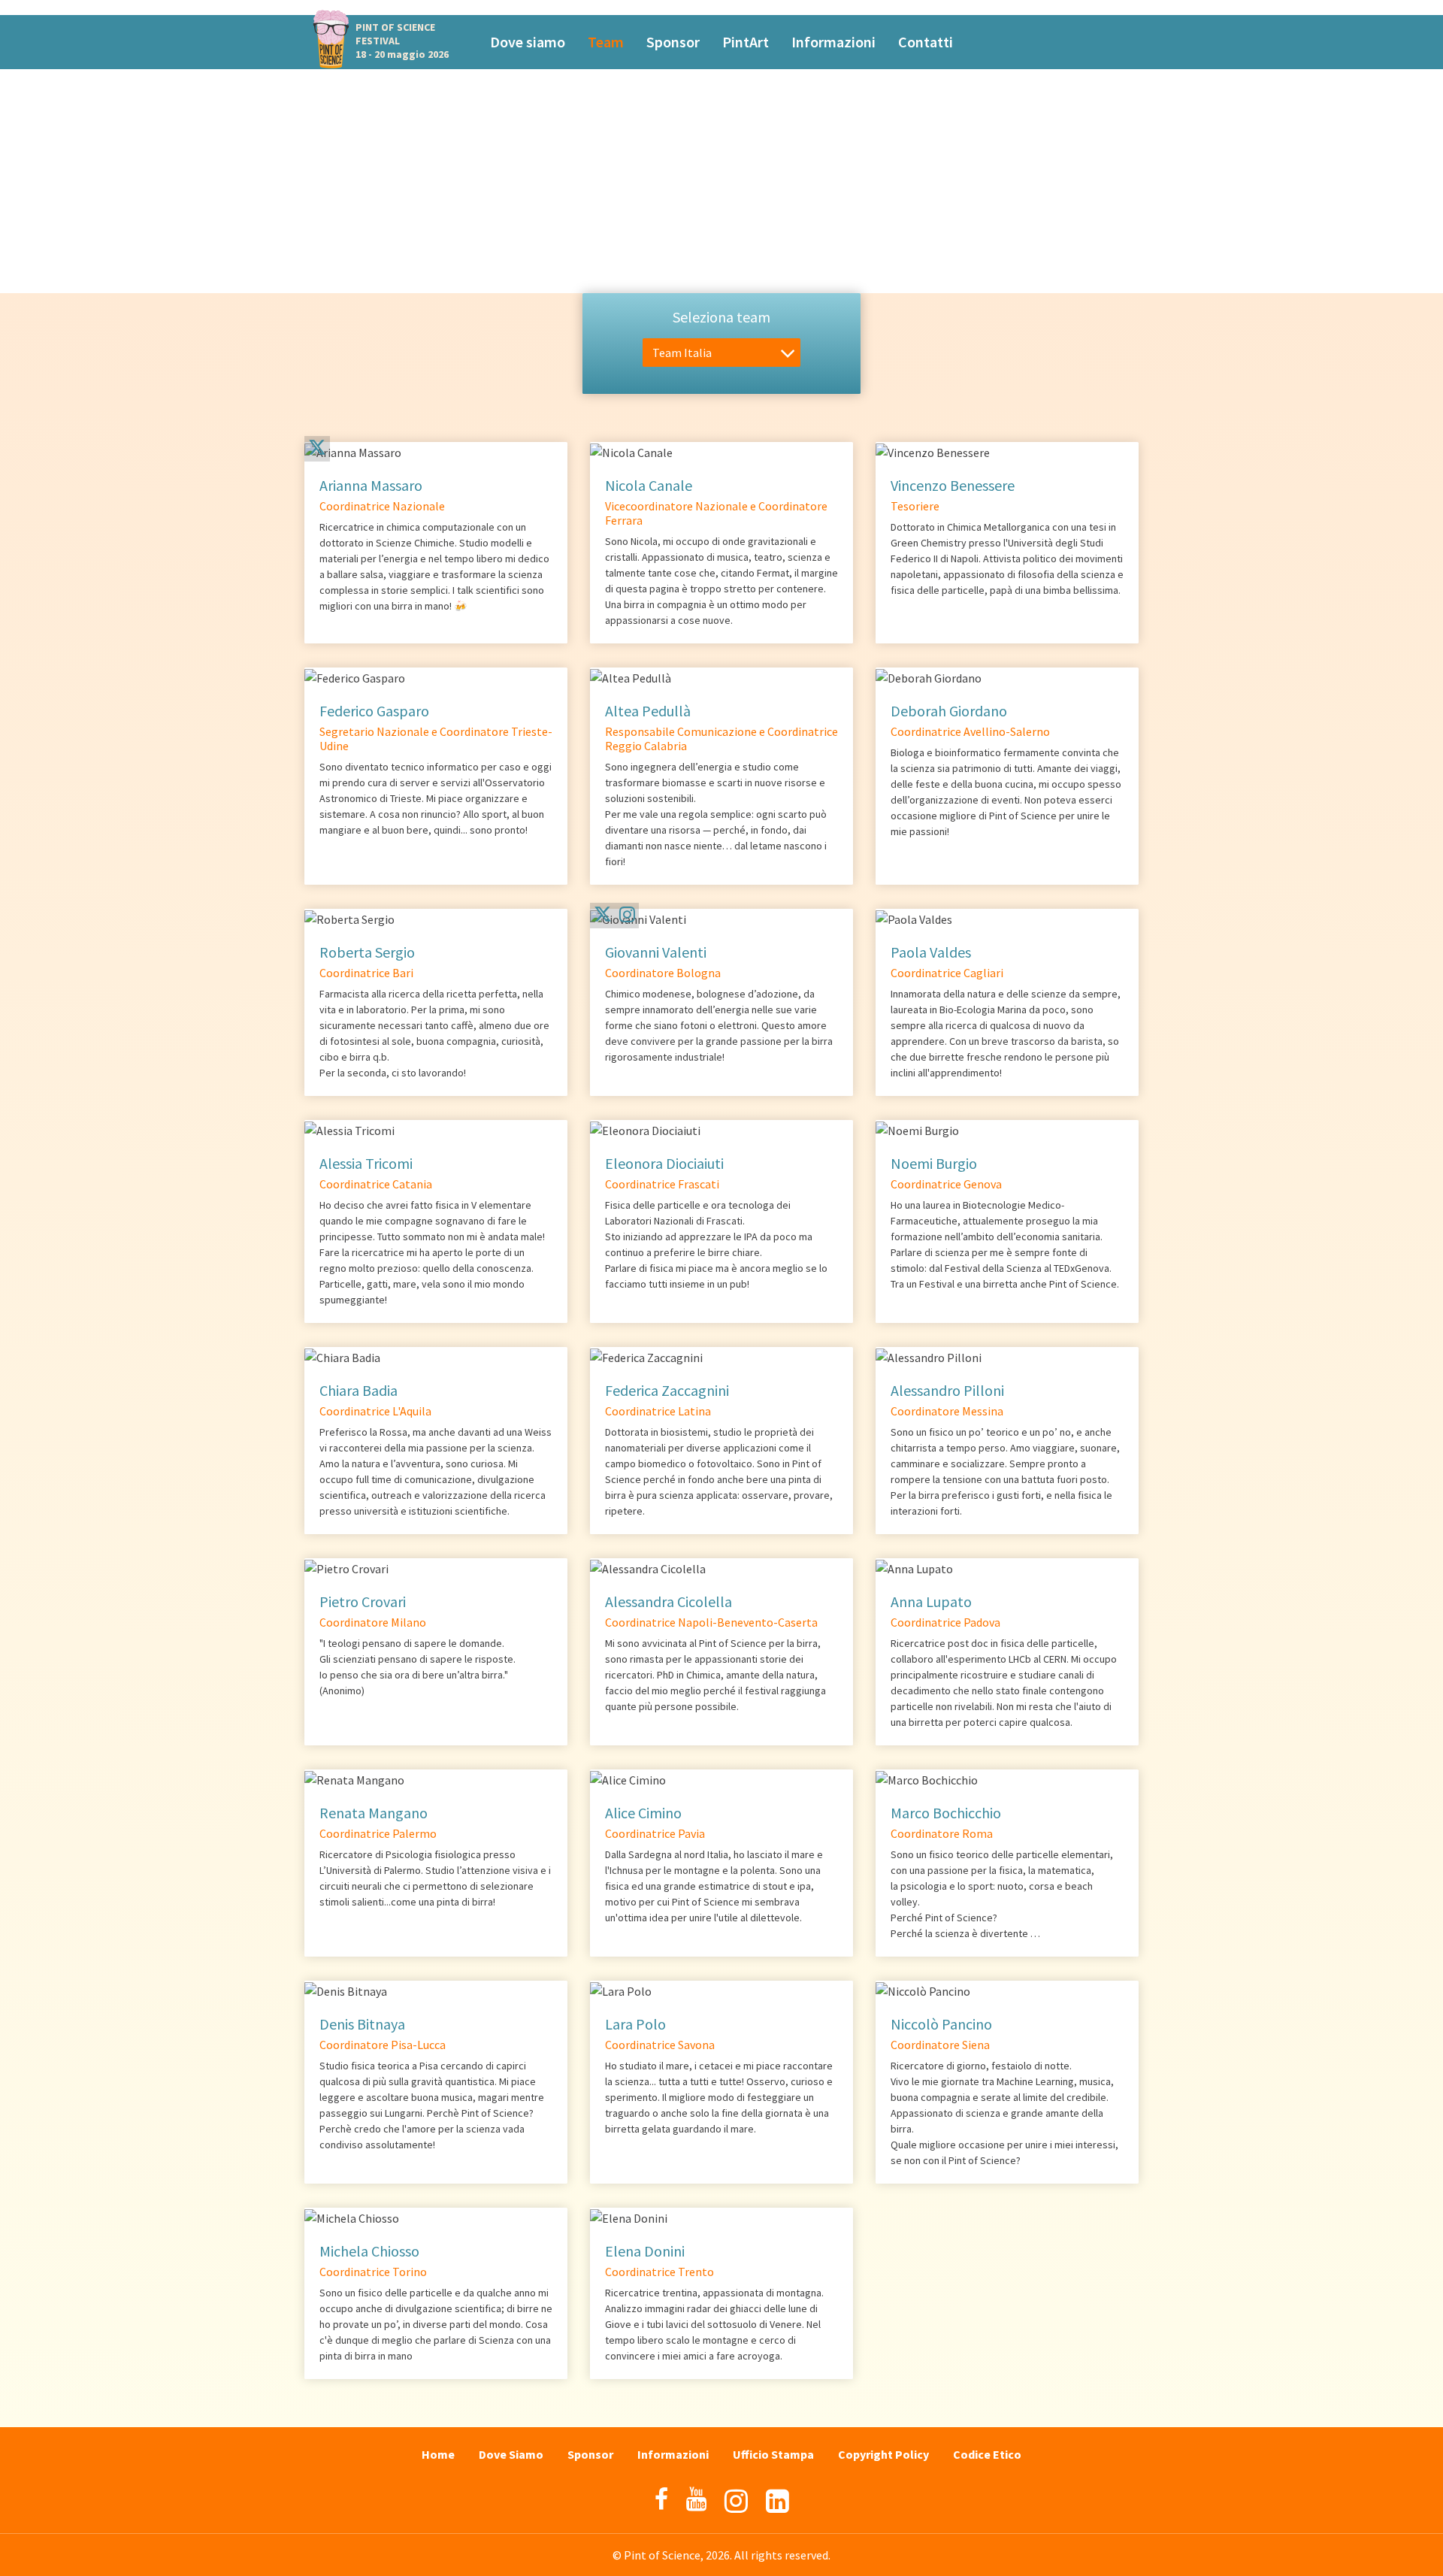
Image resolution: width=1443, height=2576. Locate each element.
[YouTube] (696, 2499)
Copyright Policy (883, 2454)
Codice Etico (987, 2454)
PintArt (746, 42)
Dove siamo (528, 42)
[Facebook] (661, 2499)
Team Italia (682, 353)
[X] (317, 450)
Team (606, 42)
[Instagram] (627, 914)
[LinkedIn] (777, 2501)
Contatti (926, 42)
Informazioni (833, 42)
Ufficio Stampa (773, 2454)
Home (438, 2454)
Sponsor (673, 42)
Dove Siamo (511, 2454)
